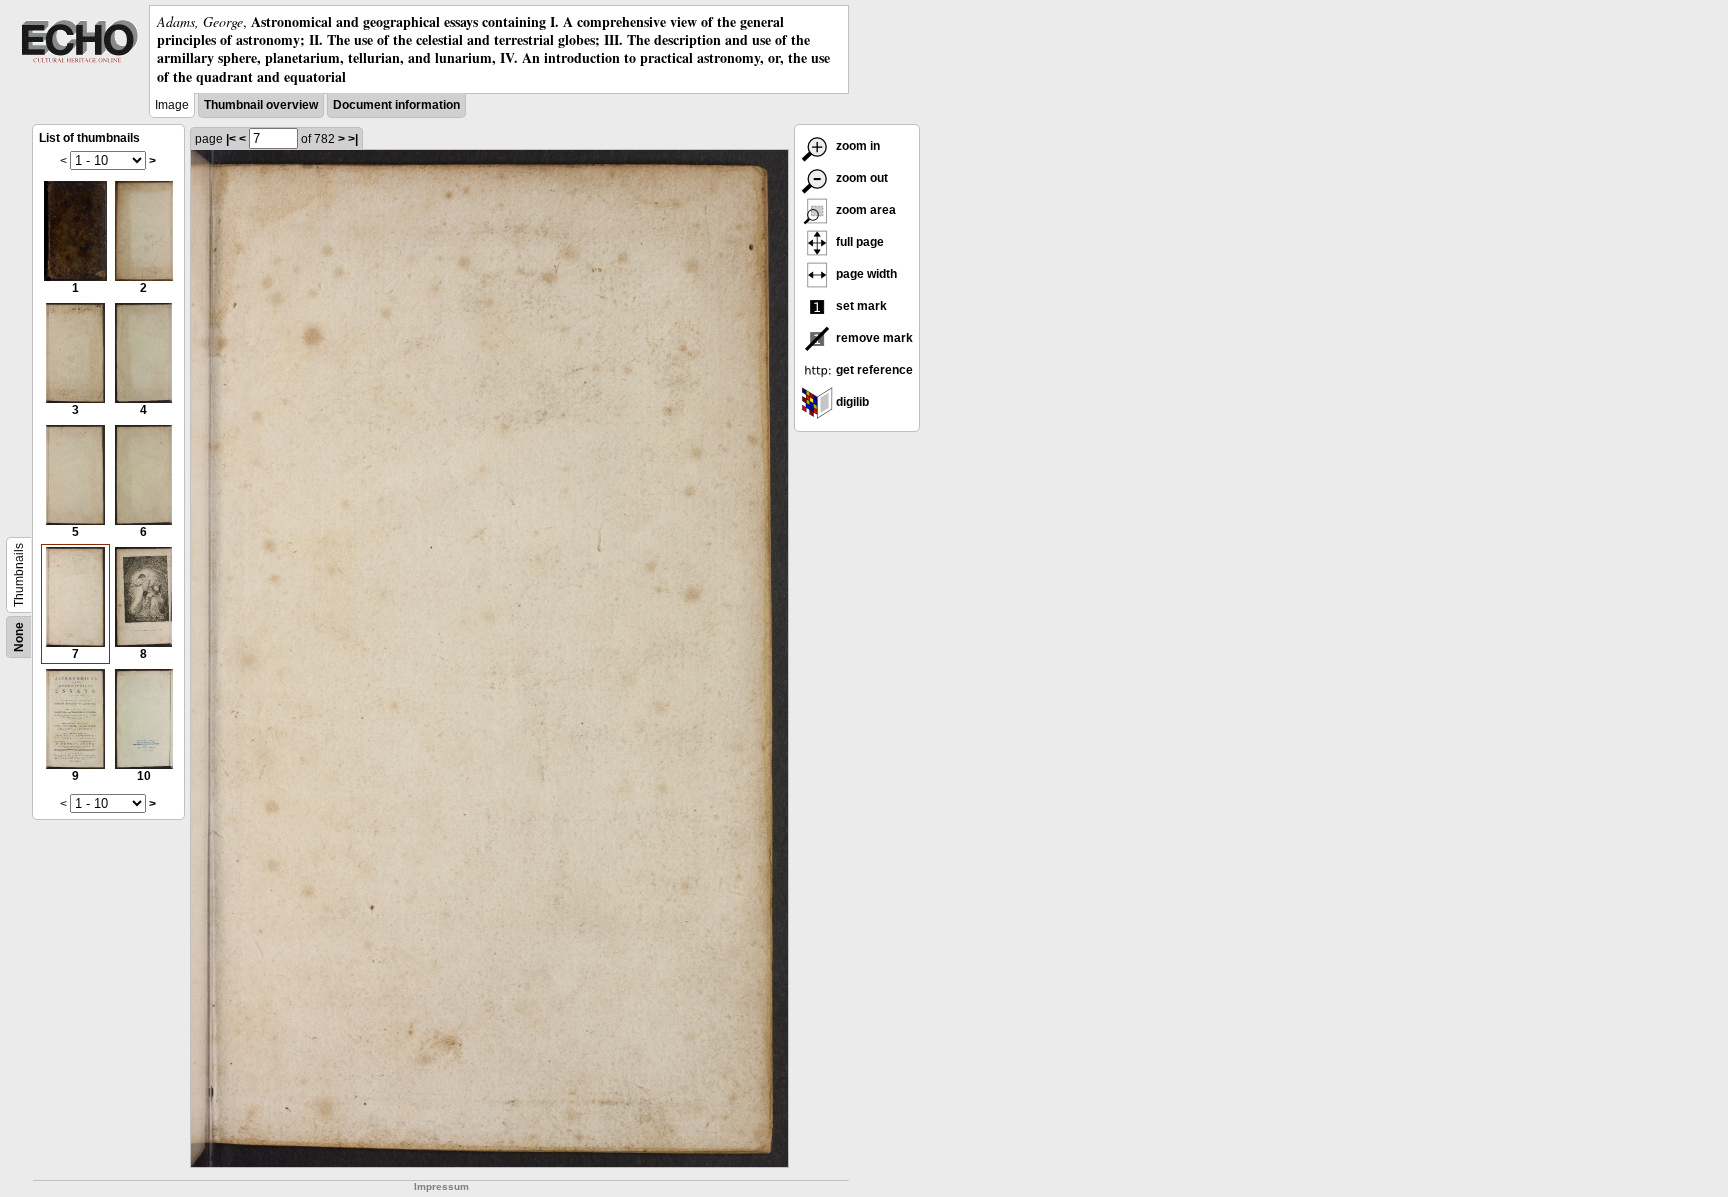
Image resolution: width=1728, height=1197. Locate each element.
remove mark (873, 338)
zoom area (864, 210)
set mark (860, 306)
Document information (396, 105)
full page (858, 242)
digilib (851, 402)
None (19, 637)
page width (865, 274)
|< (231, 139)
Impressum (441, 1186)
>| (353, 139)
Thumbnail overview (261, 105)
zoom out (860, 178)
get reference (873, 370)
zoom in (856, 146)
